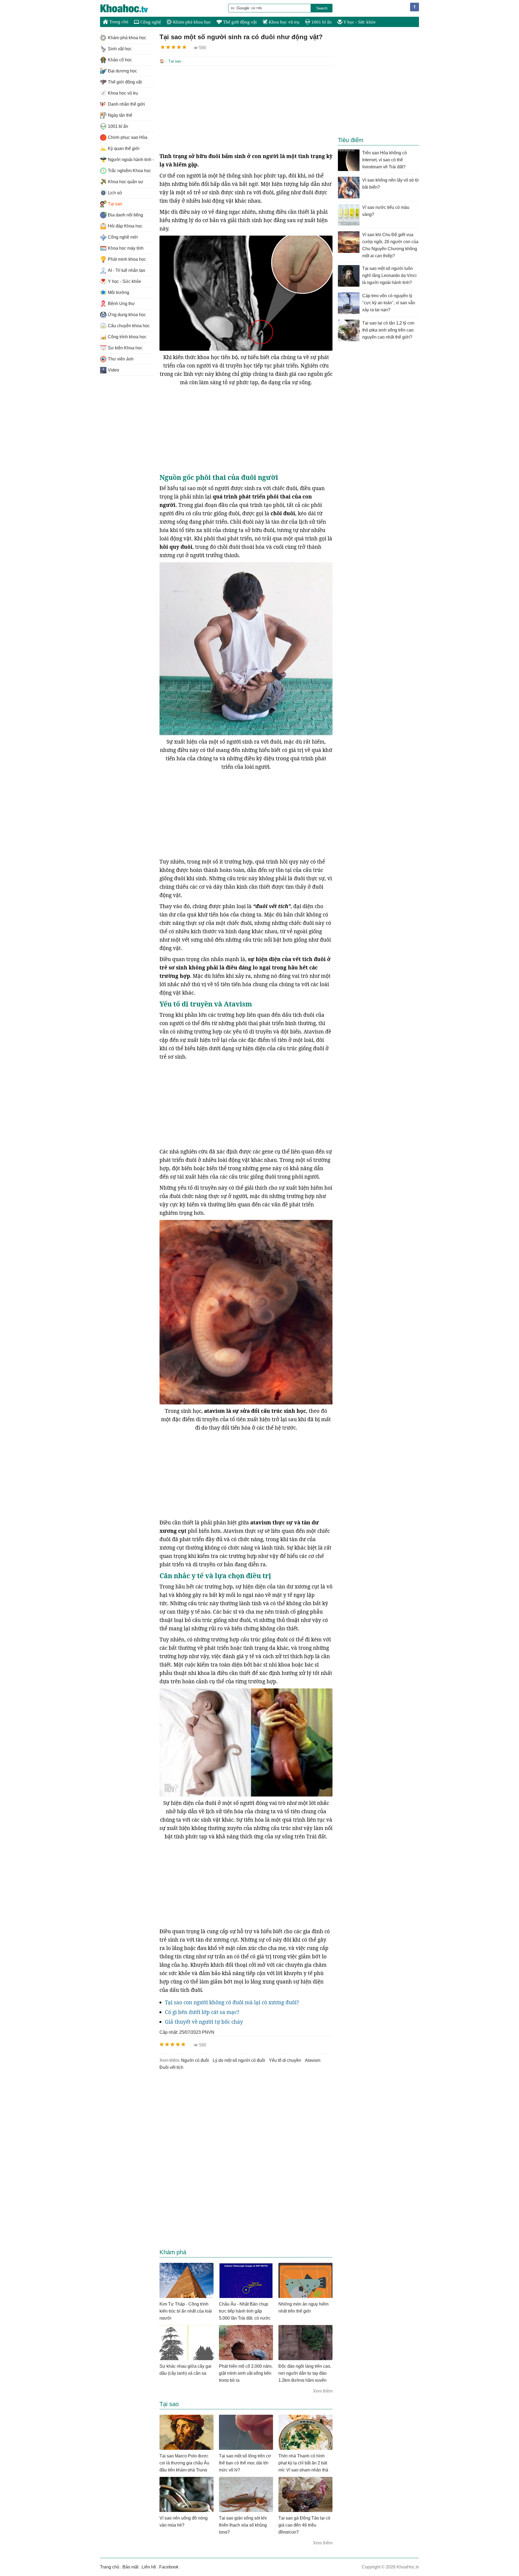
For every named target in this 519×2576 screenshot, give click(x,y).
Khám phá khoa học (192, 22)
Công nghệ (150, 22)
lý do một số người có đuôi (239, 2060)
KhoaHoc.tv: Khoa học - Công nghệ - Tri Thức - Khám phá (130, 8)
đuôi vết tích (171, 2067)
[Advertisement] (246, 109)
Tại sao (175, 61)
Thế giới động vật (239, 22)
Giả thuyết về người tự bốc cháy (204, 2022)
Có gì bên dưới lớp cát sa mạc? (202, 2012)
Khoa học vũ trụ (284, 22)
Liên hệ (149, 2567)
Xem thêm (323, 2391)
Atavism (313, 2060)
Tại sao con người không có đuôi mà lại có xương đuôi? (232, 2002)
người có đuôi (195, 2060)
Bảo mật (130, 2567)
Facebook (169, 2567)
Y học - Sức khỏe (359, 22)
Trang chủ (118, 22)
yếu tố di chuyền (285, 2060)
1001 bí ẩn (321, 22)
